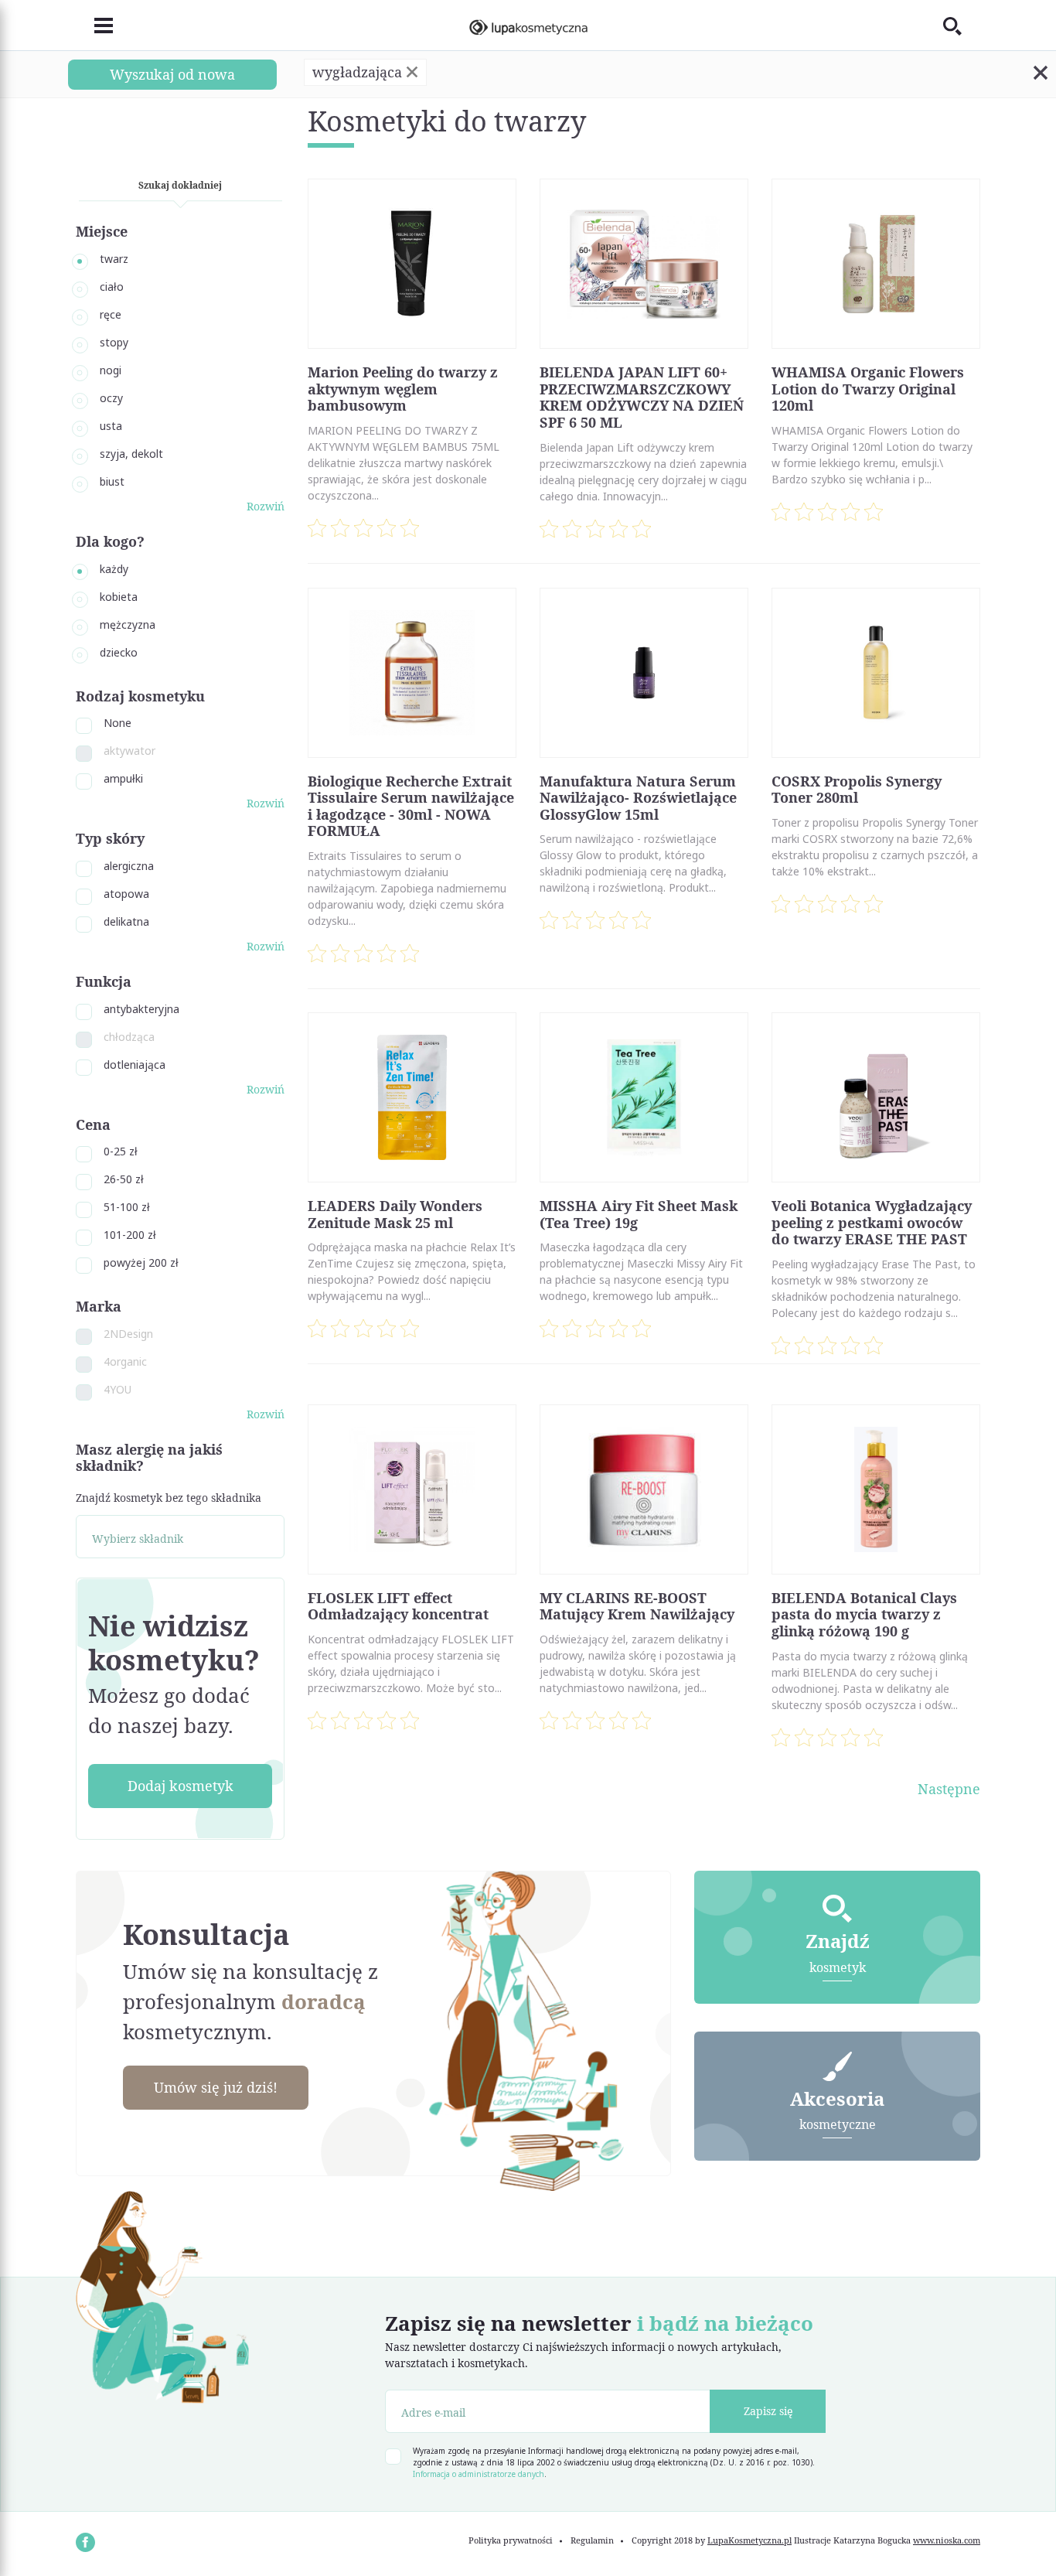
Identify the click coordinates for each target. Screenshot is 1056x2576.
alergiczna (129, 866)
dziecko (119, 652)
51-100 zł (127, 1207)
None (118, 723)
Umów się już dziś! (216, 2087)
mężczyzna (128, 624)
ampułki (123, 778)
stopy (114, 342)
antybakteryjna (141, 1009)
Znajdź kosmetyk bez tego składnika (169, 1498)
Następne (949, 1789)
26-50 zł (124, 1179)
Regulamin (592, 2540)
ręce (111, 314)
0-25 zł (121, 1151)
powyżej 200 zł (141, 1262)
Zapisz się (768, 2411)
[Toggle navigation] (94, 26)
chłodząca (129, 1037)
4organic (125, 1361)
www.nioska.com (947, 2540)
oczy (111, 398)
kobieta (119, 597)
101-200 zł (130, 1235)
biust (112, 481)
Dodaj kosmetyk (181, 1786)
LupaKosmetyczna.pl (749, 2540)
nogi (111, 370)
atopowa (126, 894)
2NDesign (128, 1334)
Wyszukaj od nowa (172, 74)
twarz (114, 259)
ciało (112, 287)
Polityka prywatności (511, 2540)
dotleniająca (135, 1065)
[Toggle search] (962, 26)
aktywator (129, 751)
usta (111, 426)
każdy (114, 569)
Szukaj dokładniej (180, 185)
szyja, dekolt (131, 454)
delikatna (126, 921)
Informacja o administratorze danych (479, 2474)
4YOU (118, 1389)
